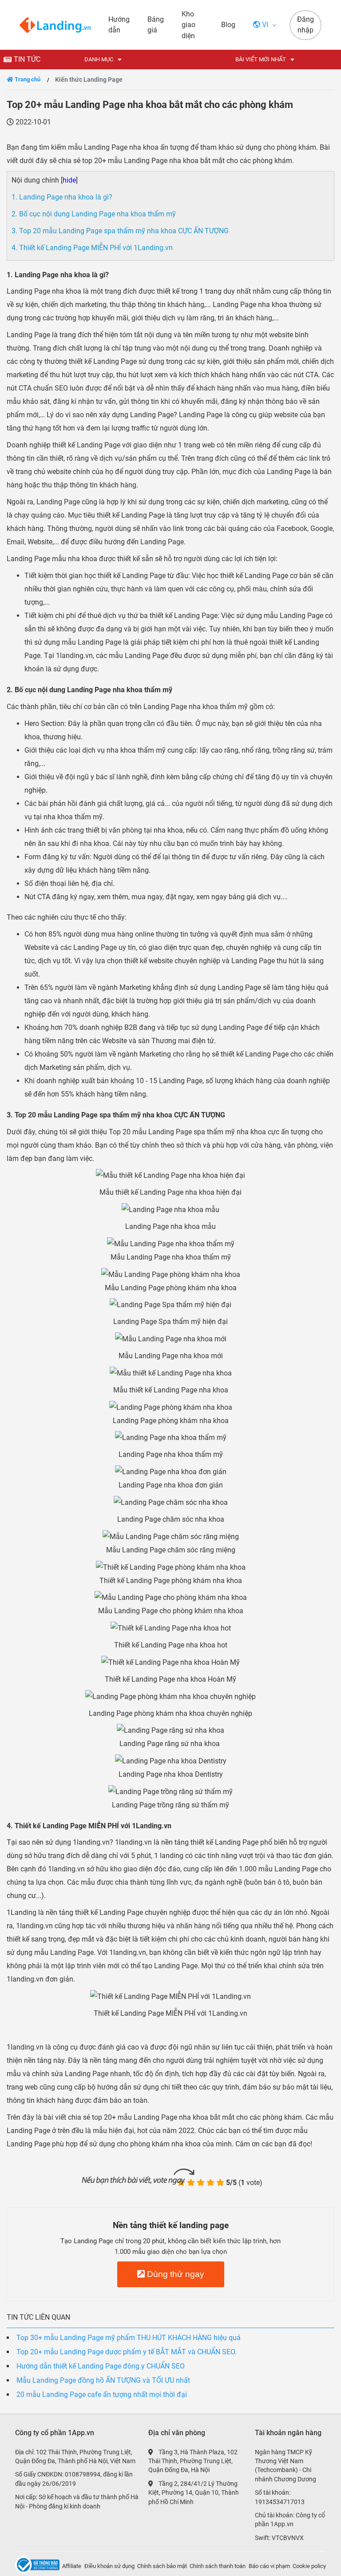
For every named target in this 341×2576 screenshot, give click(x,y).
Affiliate (72, 2566)
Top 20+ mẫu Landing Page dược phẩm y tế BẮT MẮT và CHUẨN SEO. (127, 2352)
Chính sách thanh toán (218, 2566)
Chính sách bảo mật (162, 2566)
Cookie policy (309, 2566)
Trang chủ (27, 79)
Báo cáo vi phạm (269, 2566)
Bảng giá (156, 25)
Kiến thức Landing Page (89, 80)
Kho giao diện (188, 25)
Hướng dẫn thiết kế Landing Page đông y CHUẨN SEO (101, 2366)
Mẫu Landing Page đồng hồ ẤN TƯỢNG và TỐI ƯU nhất (103, 2380)
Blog (228, 25)
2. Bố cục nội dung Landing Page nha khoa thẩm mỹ (94, 214)
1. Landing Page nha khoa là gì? (62, 197)
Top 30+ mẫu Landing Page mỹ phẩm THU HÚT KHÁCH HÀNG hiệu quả (129, 2338)
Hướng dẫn (119, 25)
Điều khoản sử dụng (109, 2566)
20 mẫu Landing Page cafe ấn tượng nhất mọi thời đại (102, 2395)
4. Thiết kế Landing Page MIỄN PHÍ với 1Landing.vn (92, 248)
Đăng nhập (305, 25)
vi (265, 25)
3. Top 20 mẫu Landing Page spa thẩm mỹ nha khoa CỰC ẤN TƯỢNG (120, 231)
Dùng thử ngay (174, 2274)
